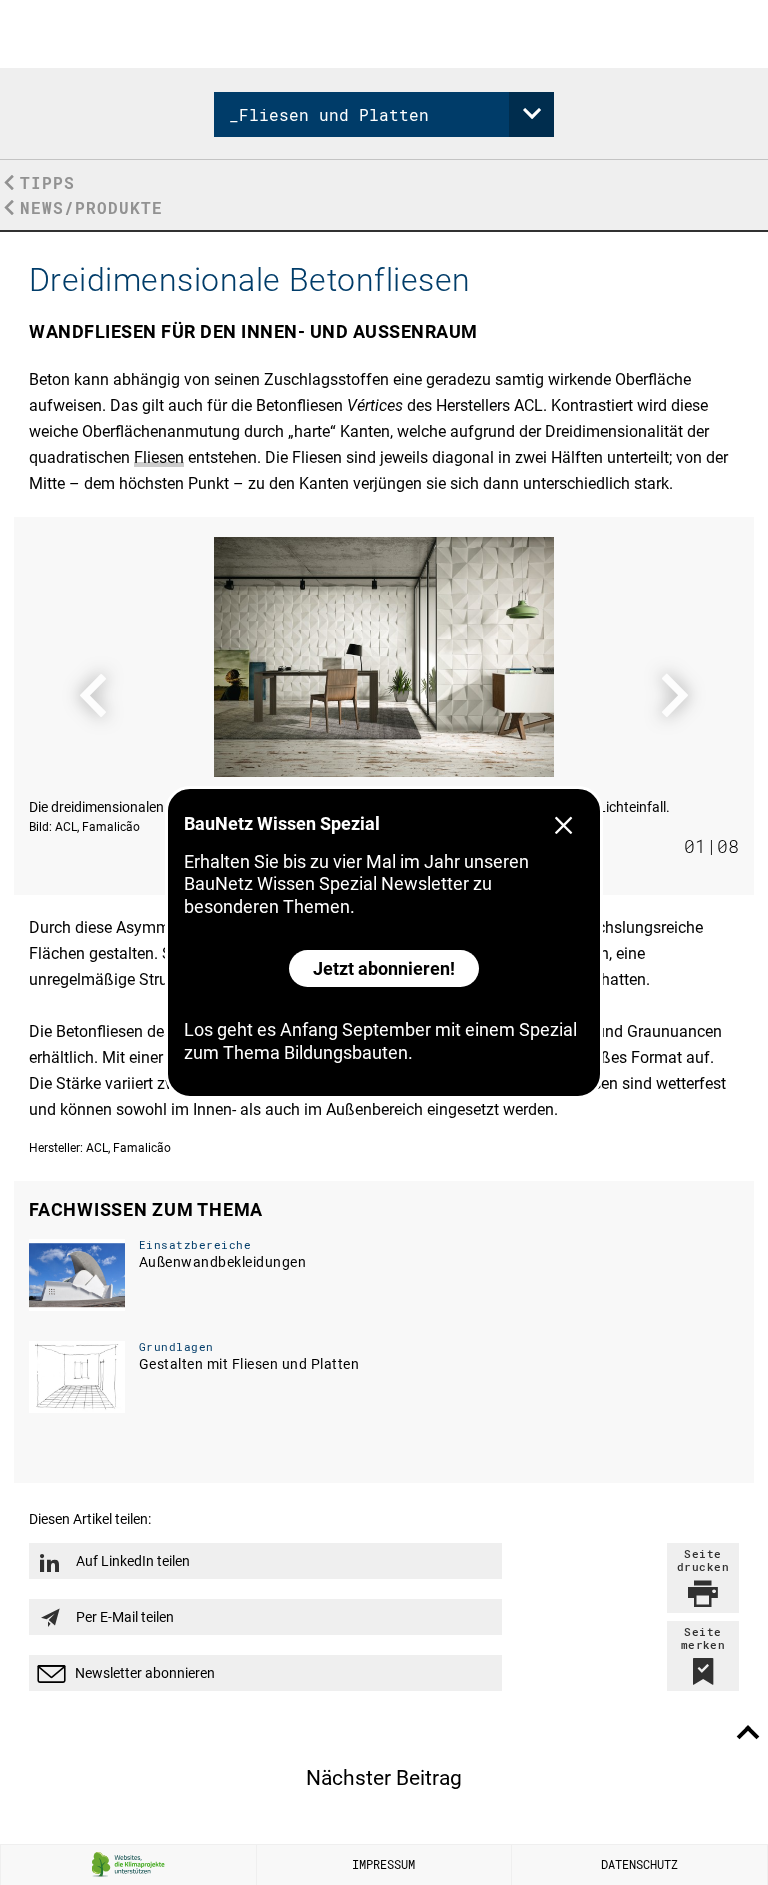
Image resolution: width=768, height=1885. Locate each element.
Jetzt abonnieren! (384, 968)
